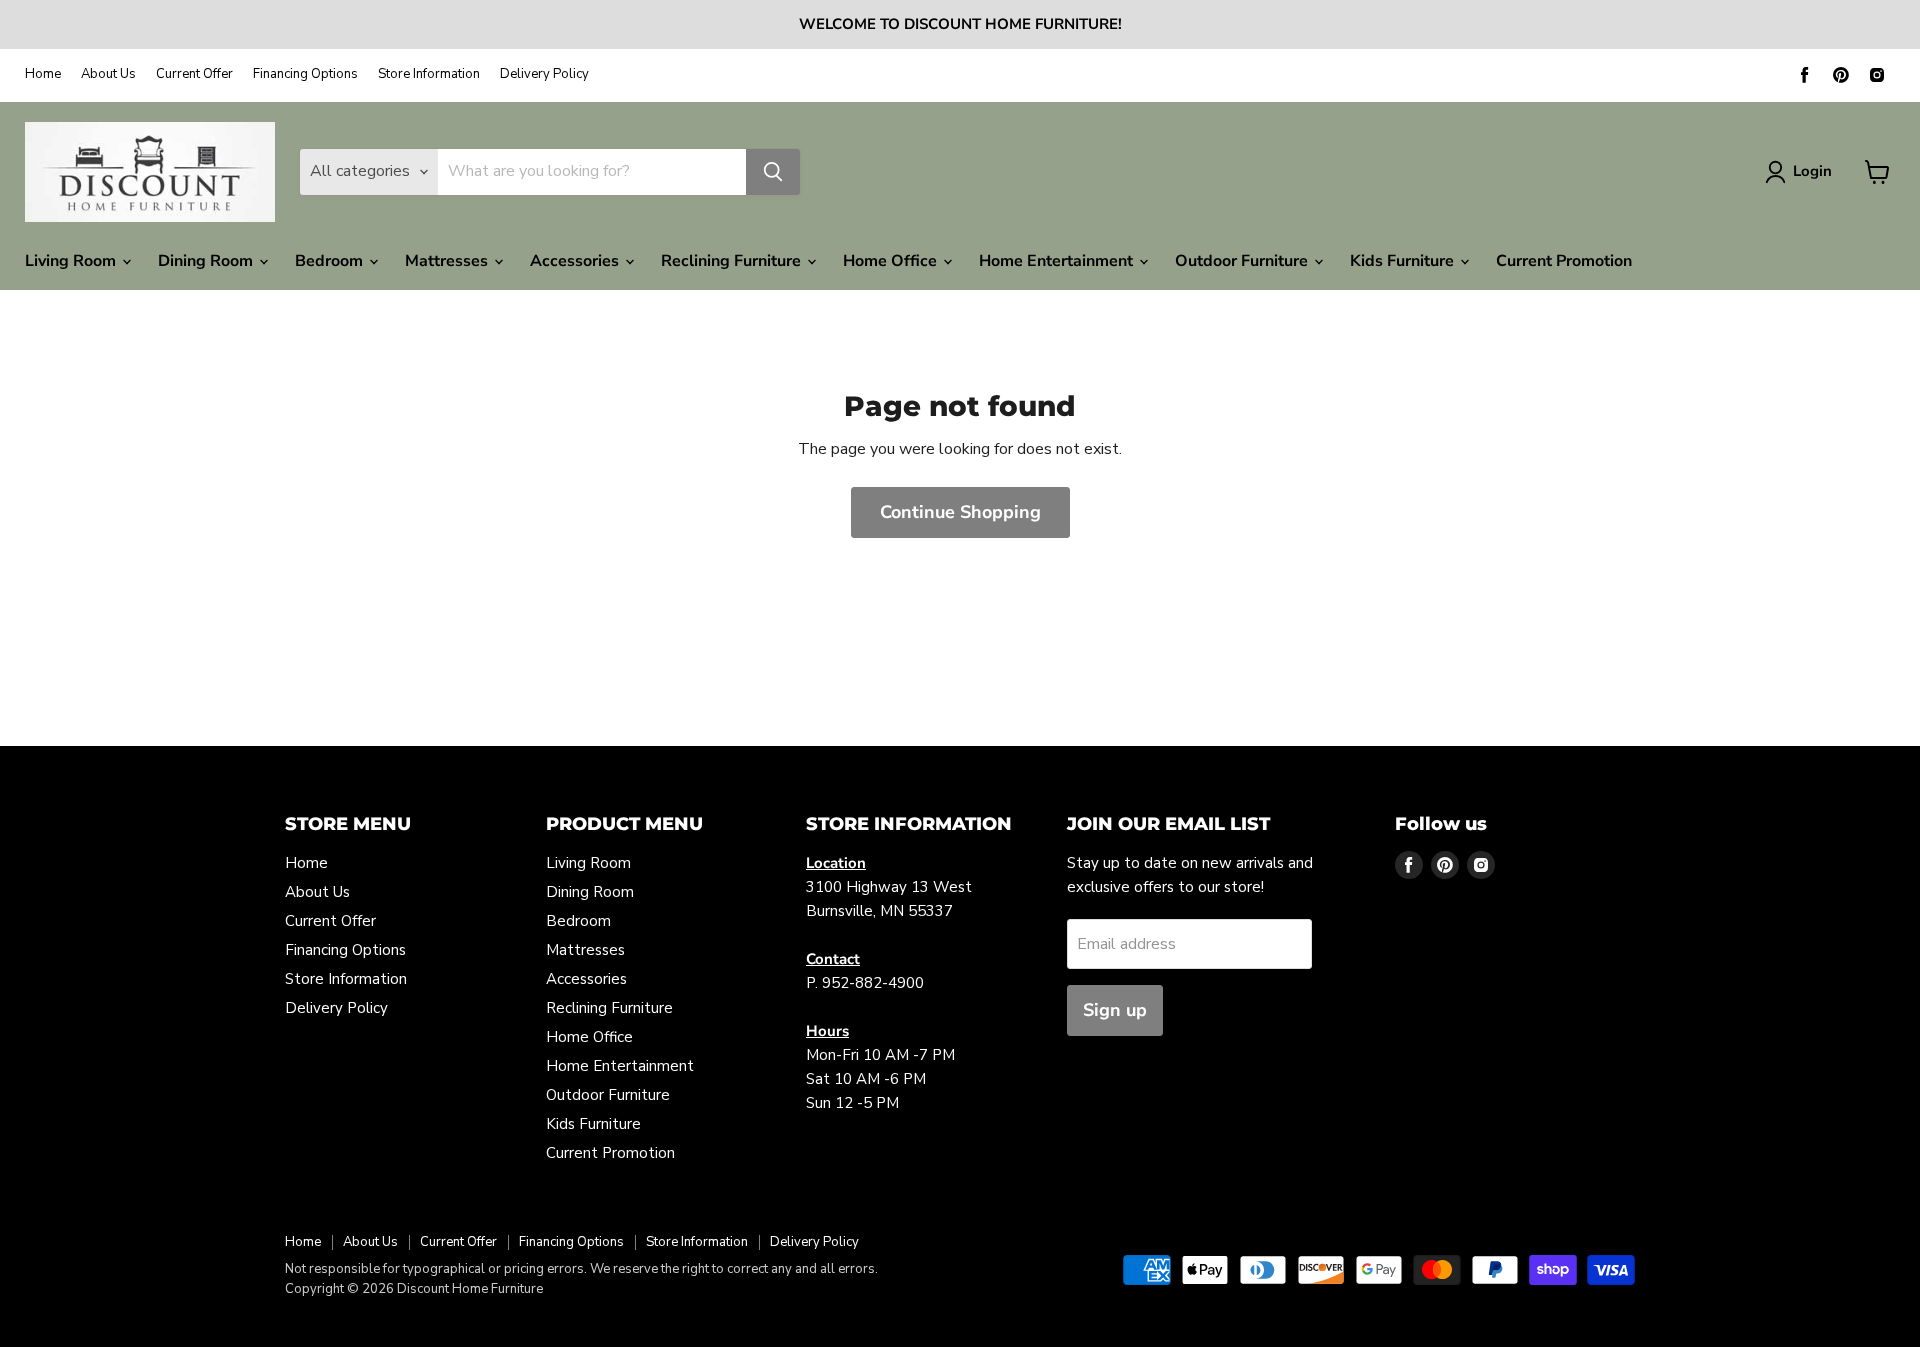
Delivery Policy (544, 74)
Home (43, 74)
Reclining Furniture (733, 261)
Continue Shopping (960, 512)
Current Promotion (1564, 261)
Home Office (892, 261)
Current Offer (194, 74)
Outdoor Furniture (1243, 261)
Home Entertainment (1058, 261)
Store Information (429, 74)
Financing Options (305, 74)
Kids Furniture (1404, 261)
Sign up (1115, 1010)
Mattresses (448, 261)
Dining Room (207, 261)
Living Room (72, 261)
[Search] (773, 172)
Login (1812, 171)
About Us (108, 74)
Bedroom (331, 261)
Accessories (576, 261)
